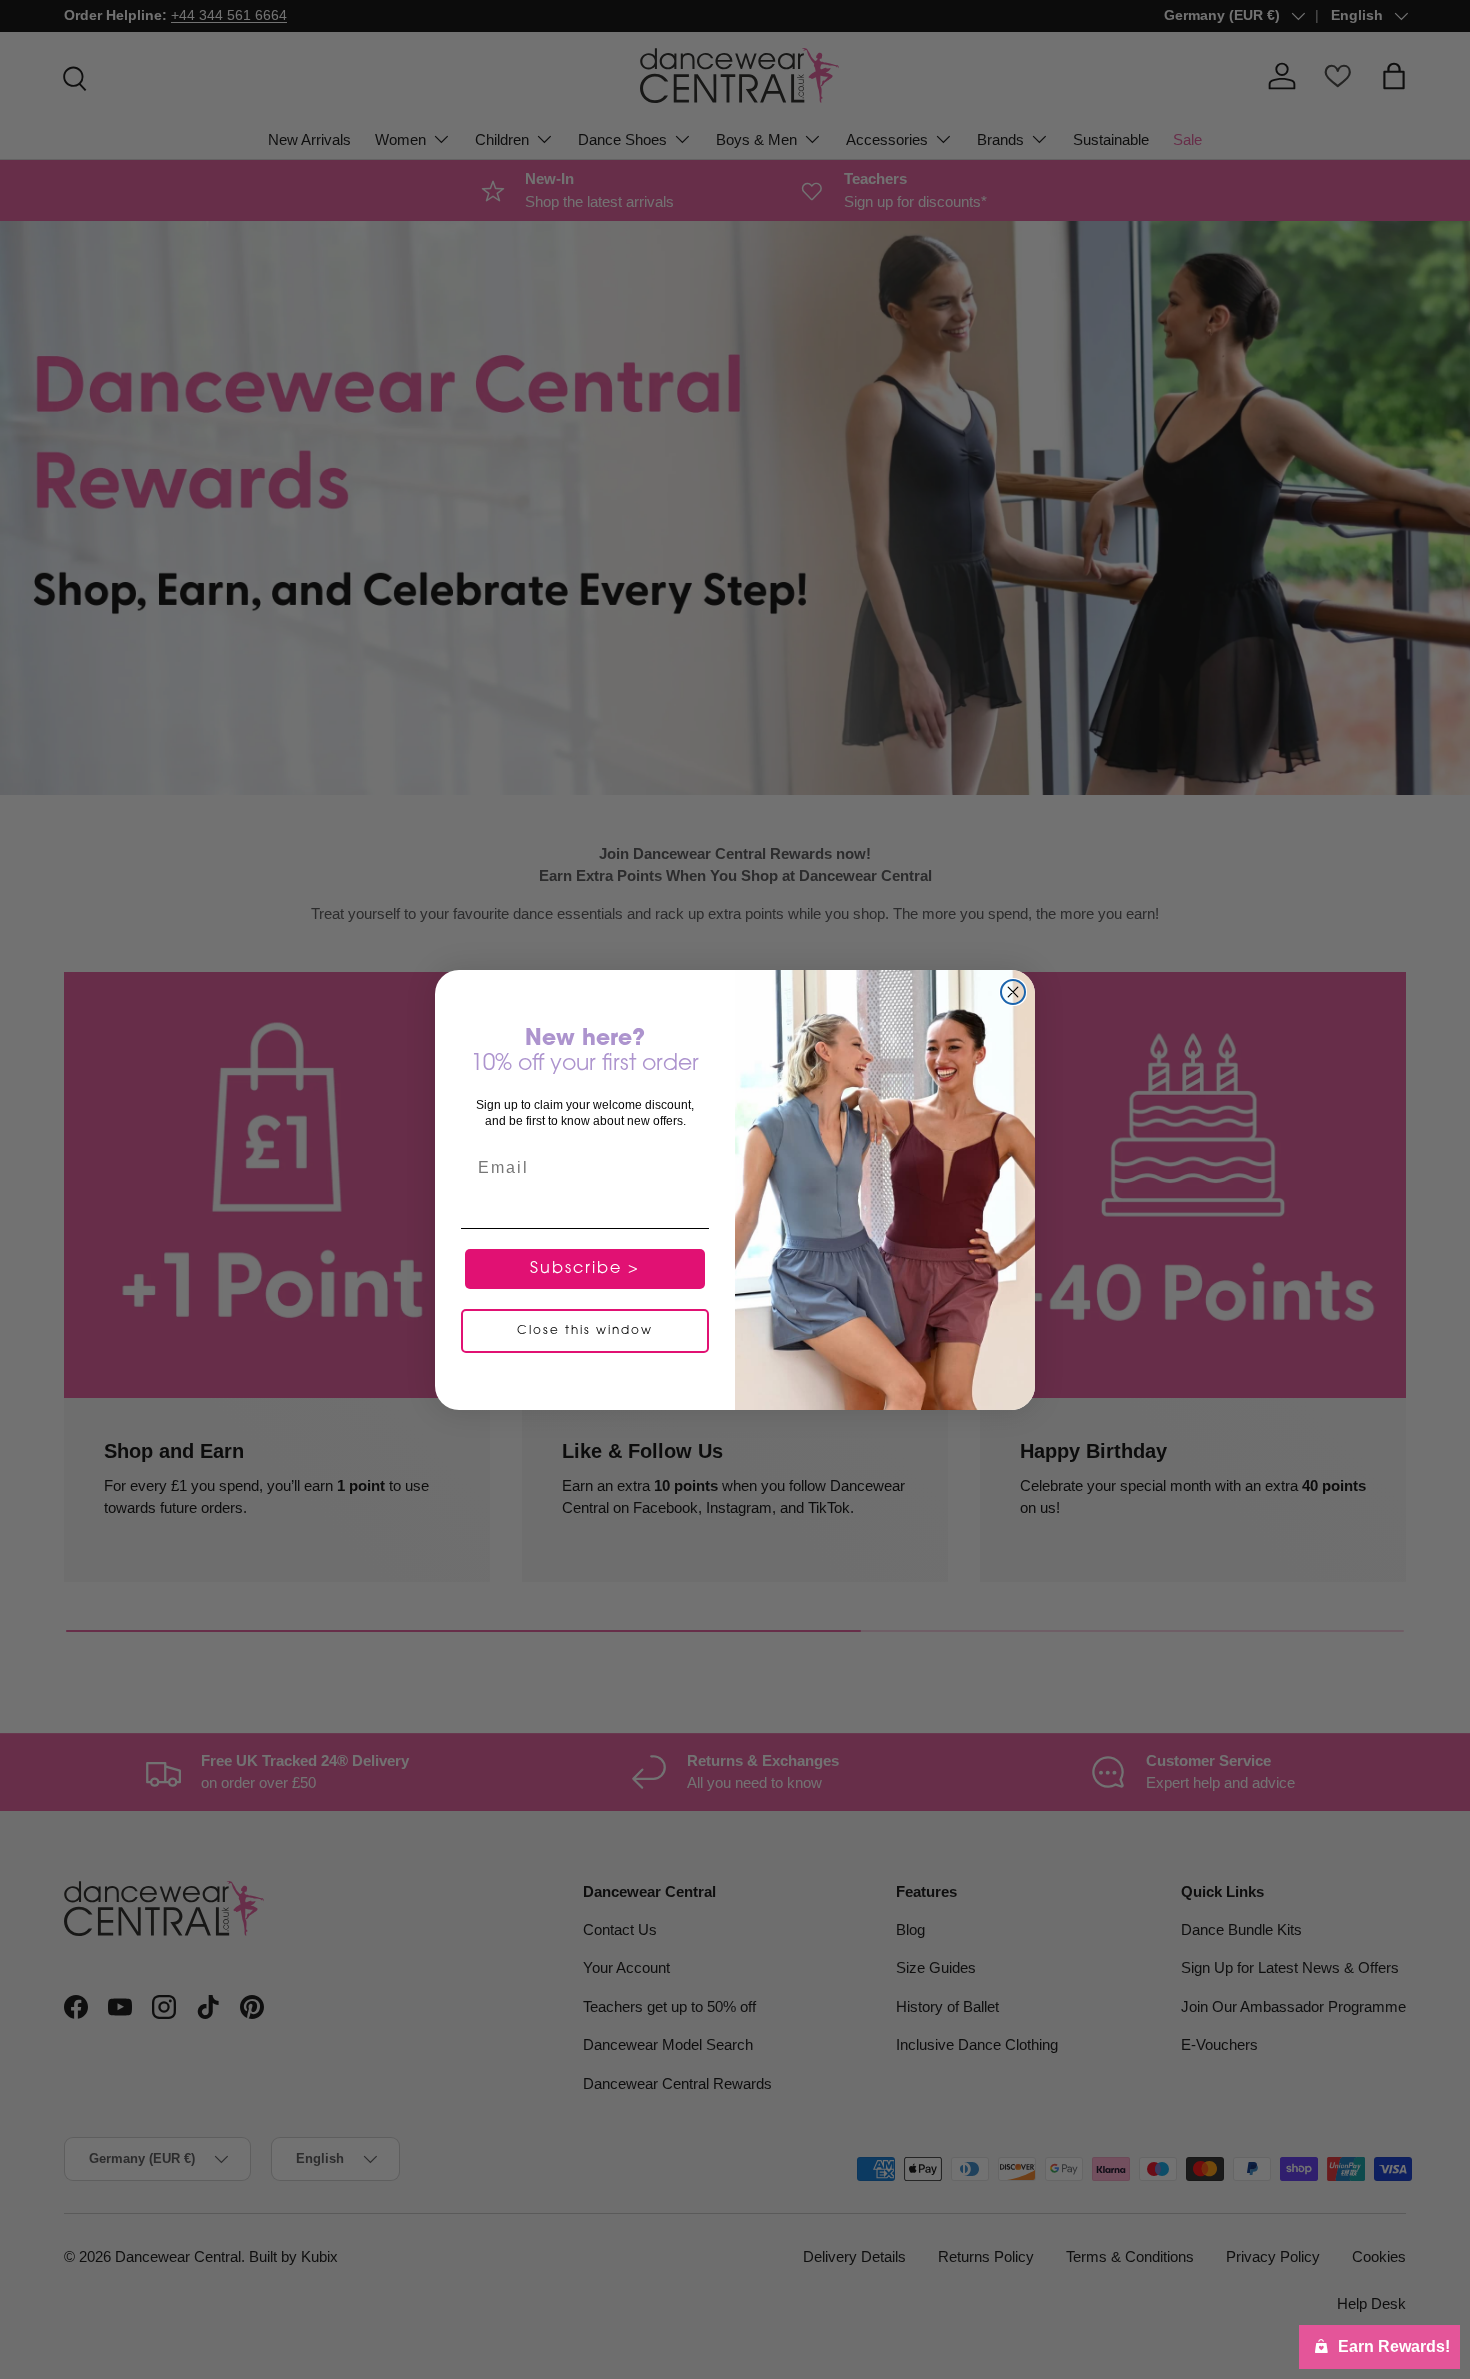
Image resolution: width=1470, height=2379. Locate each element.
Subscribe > (585, 1269)
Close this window (585, 1331)
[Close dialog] (1013, 992)
